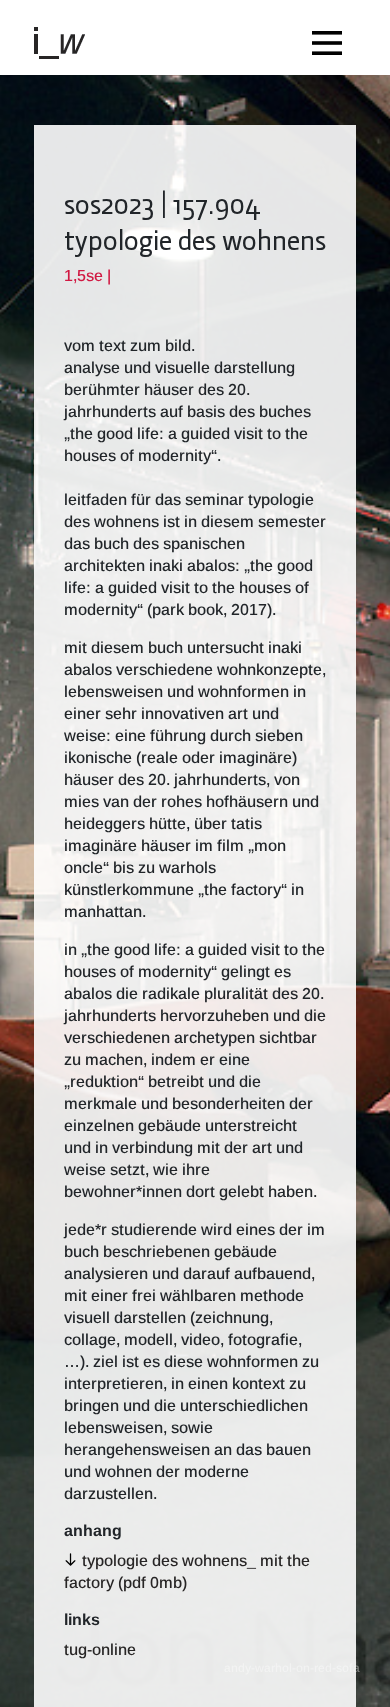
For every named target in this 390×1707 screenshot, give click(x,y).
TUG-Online (100, 1649)
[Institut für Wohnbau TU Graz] (68, 42)
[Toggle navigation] (332, 37)
